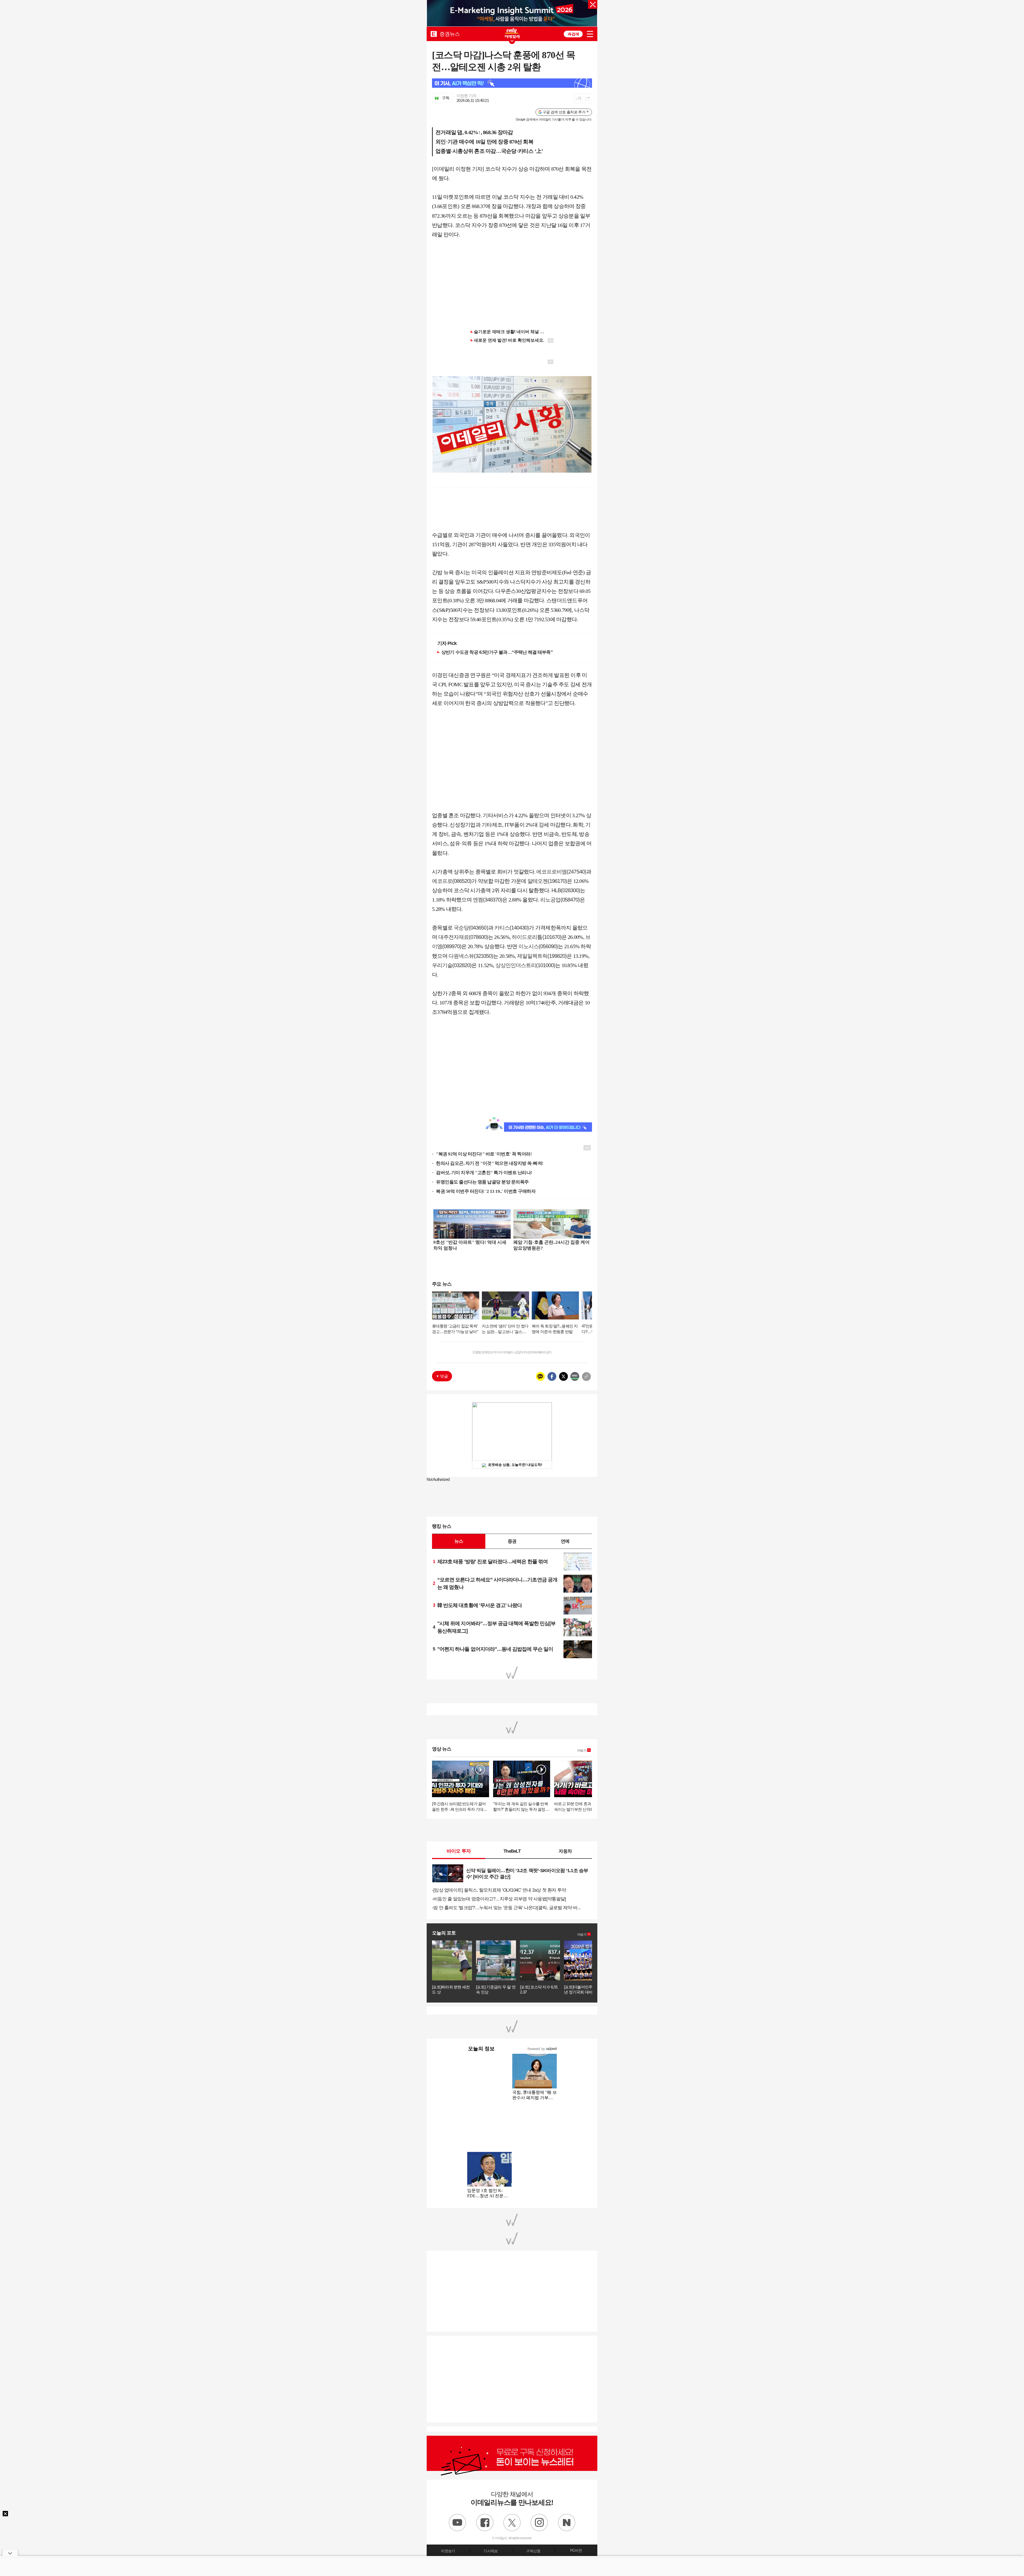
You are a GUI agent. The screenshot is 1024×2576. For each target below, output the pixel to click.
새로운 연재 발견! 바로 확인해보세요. (509, 340)
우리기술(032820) (452, 965)
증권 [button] (512, 1541)
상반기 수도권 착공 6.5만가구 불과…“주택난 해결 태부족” (497, 652)
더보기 (582, 1750)
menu (590, 34)
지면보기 (448, 2551)
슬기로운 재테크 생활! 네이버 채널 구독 (511, 332)
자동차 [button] (565, 1851)
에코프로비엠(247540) (561, 872)
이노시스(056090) (538, 946)
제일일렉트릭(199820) (542, 956)
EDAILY (434, 34)
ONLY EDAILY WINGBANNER (512, 33)
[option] (512, 14)
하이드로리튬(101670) (537, 937)
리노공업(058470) (560, 900)
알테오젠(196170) (547, 881)
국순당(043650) (471, 928)
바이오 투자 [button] (459, 1851)
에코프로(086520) (452, 881)
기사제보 (491, 2551)
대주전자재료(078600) (463, 937)
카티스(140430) (512, 928)
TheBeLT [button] (512, 1851)
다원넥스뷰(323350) (471, 956)
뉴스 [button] (459, 1541)
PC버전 (576, 2550)
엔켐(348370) (487, 900)
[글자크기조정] (578, 99)
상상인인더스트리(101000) (525, 965)
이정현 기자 (467, 96)
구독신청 (533, 2551)
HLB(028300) (566, 890)
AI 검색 (573, 34)
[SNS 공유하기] (587, 99)
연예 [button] (565, 1541)
